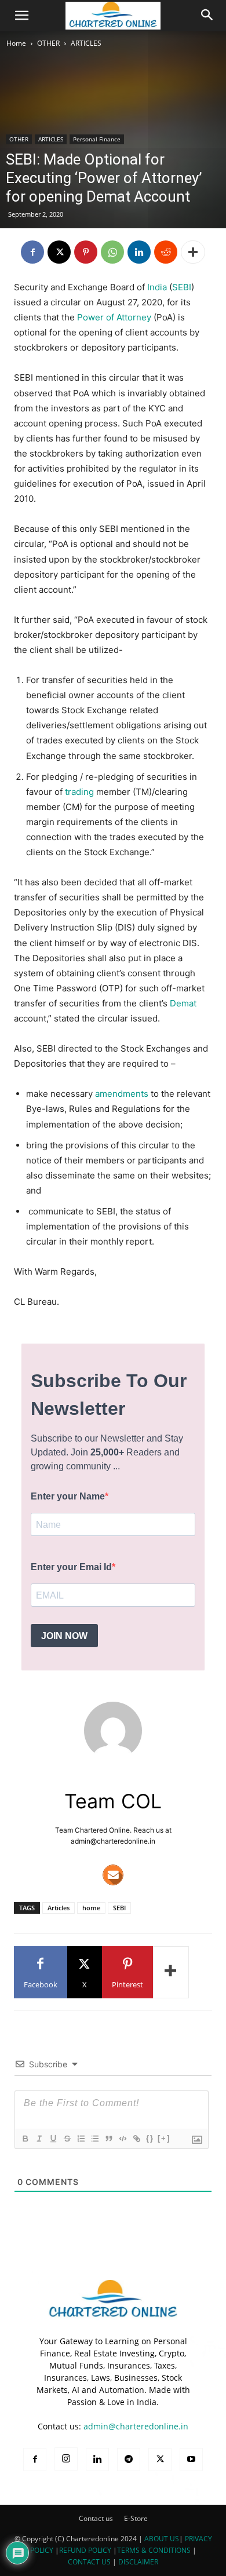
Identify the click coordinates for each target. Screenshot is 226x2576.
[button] (22, 16)
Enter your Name (68, 1496)
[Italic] (39, 2139)
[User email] (113, 1875)
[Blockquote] (108, 2139)
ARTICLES (86, 43)
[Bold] (25, 2139)
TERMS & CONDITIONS (154, 2550)
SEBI (182, 287)
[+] (164, 2138)
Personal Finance (97, 139)
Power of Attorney (114, 317)
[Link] (136, 2139)
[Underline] (53, 2139)
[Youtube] (191, 2460)
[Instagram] (66, 2459)
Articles (59, 1908)
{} (150, 2138)
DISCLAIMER (138, 2562)
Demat (183, 1003)
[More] (193, 252)
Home (16, 43)
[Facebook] (32, 252)
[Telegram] (129, 2460)
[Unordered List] (94, 2139)
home (91, 1908)
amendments (122, 1094)
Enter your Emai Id (71, 1567)
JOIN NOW (64, 1636)
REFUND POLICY (86, 2550)
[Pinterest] (86, 252)
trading (79, 792)
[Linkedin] (139, 252)
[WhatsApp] (112, 252)
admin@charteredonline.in (136, 2426)
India (157, 287)
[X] (59, 252)
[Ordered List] (81, 2139)
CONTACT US (89, 2562)
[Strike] (67, 2139)
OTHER (48, 43)
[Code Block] (122, 2139)
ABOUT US (162, 2539)
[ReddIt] (166, 252)
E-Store (136, 2518)
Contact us (96, 2518)
